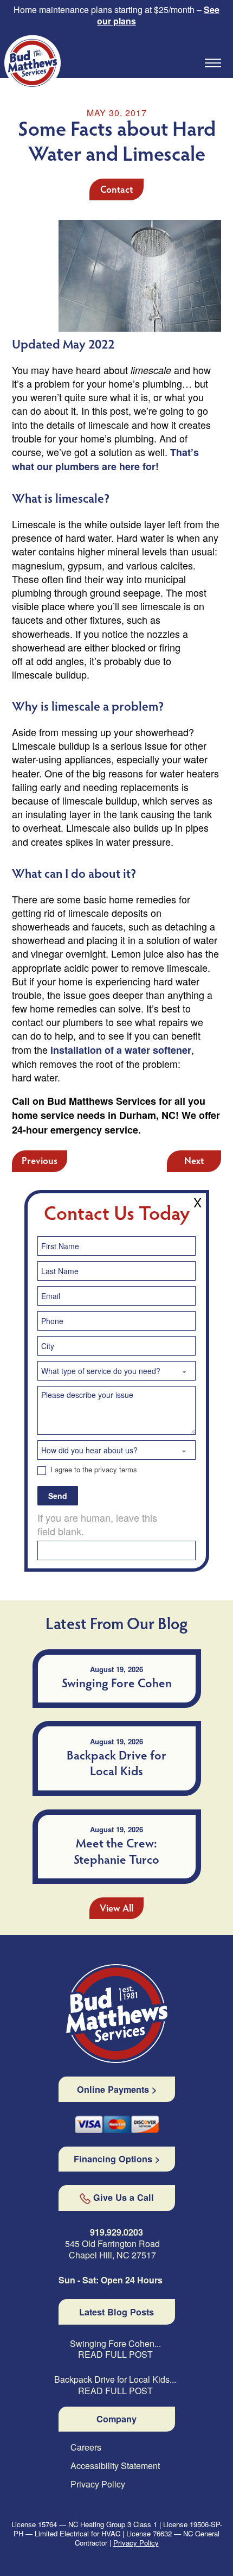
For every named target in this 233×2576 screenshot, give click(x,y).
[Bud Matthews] (117, 2014)
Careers (86, 2448)
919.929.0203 (116, 2232)
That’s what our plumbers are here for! (105, 459)
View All (116, 1909)
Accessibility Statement (115, 2466)
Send (58, 1496)
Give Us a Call (124, 2198)
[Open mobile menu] (213, 63)
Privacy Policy (98, 2485)
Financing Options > (117, 2159)
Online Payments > (117, 2090)
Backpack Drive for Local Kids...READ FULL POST (115, 2385)
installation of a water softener (121, 1050)
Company (116, 2419)
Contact (116, 191)
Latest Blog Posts (116, 2312)
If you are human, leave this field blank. (97, 1524)
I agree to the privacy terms (93, 1470)
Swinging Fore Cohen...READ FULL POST (115, 2350)
